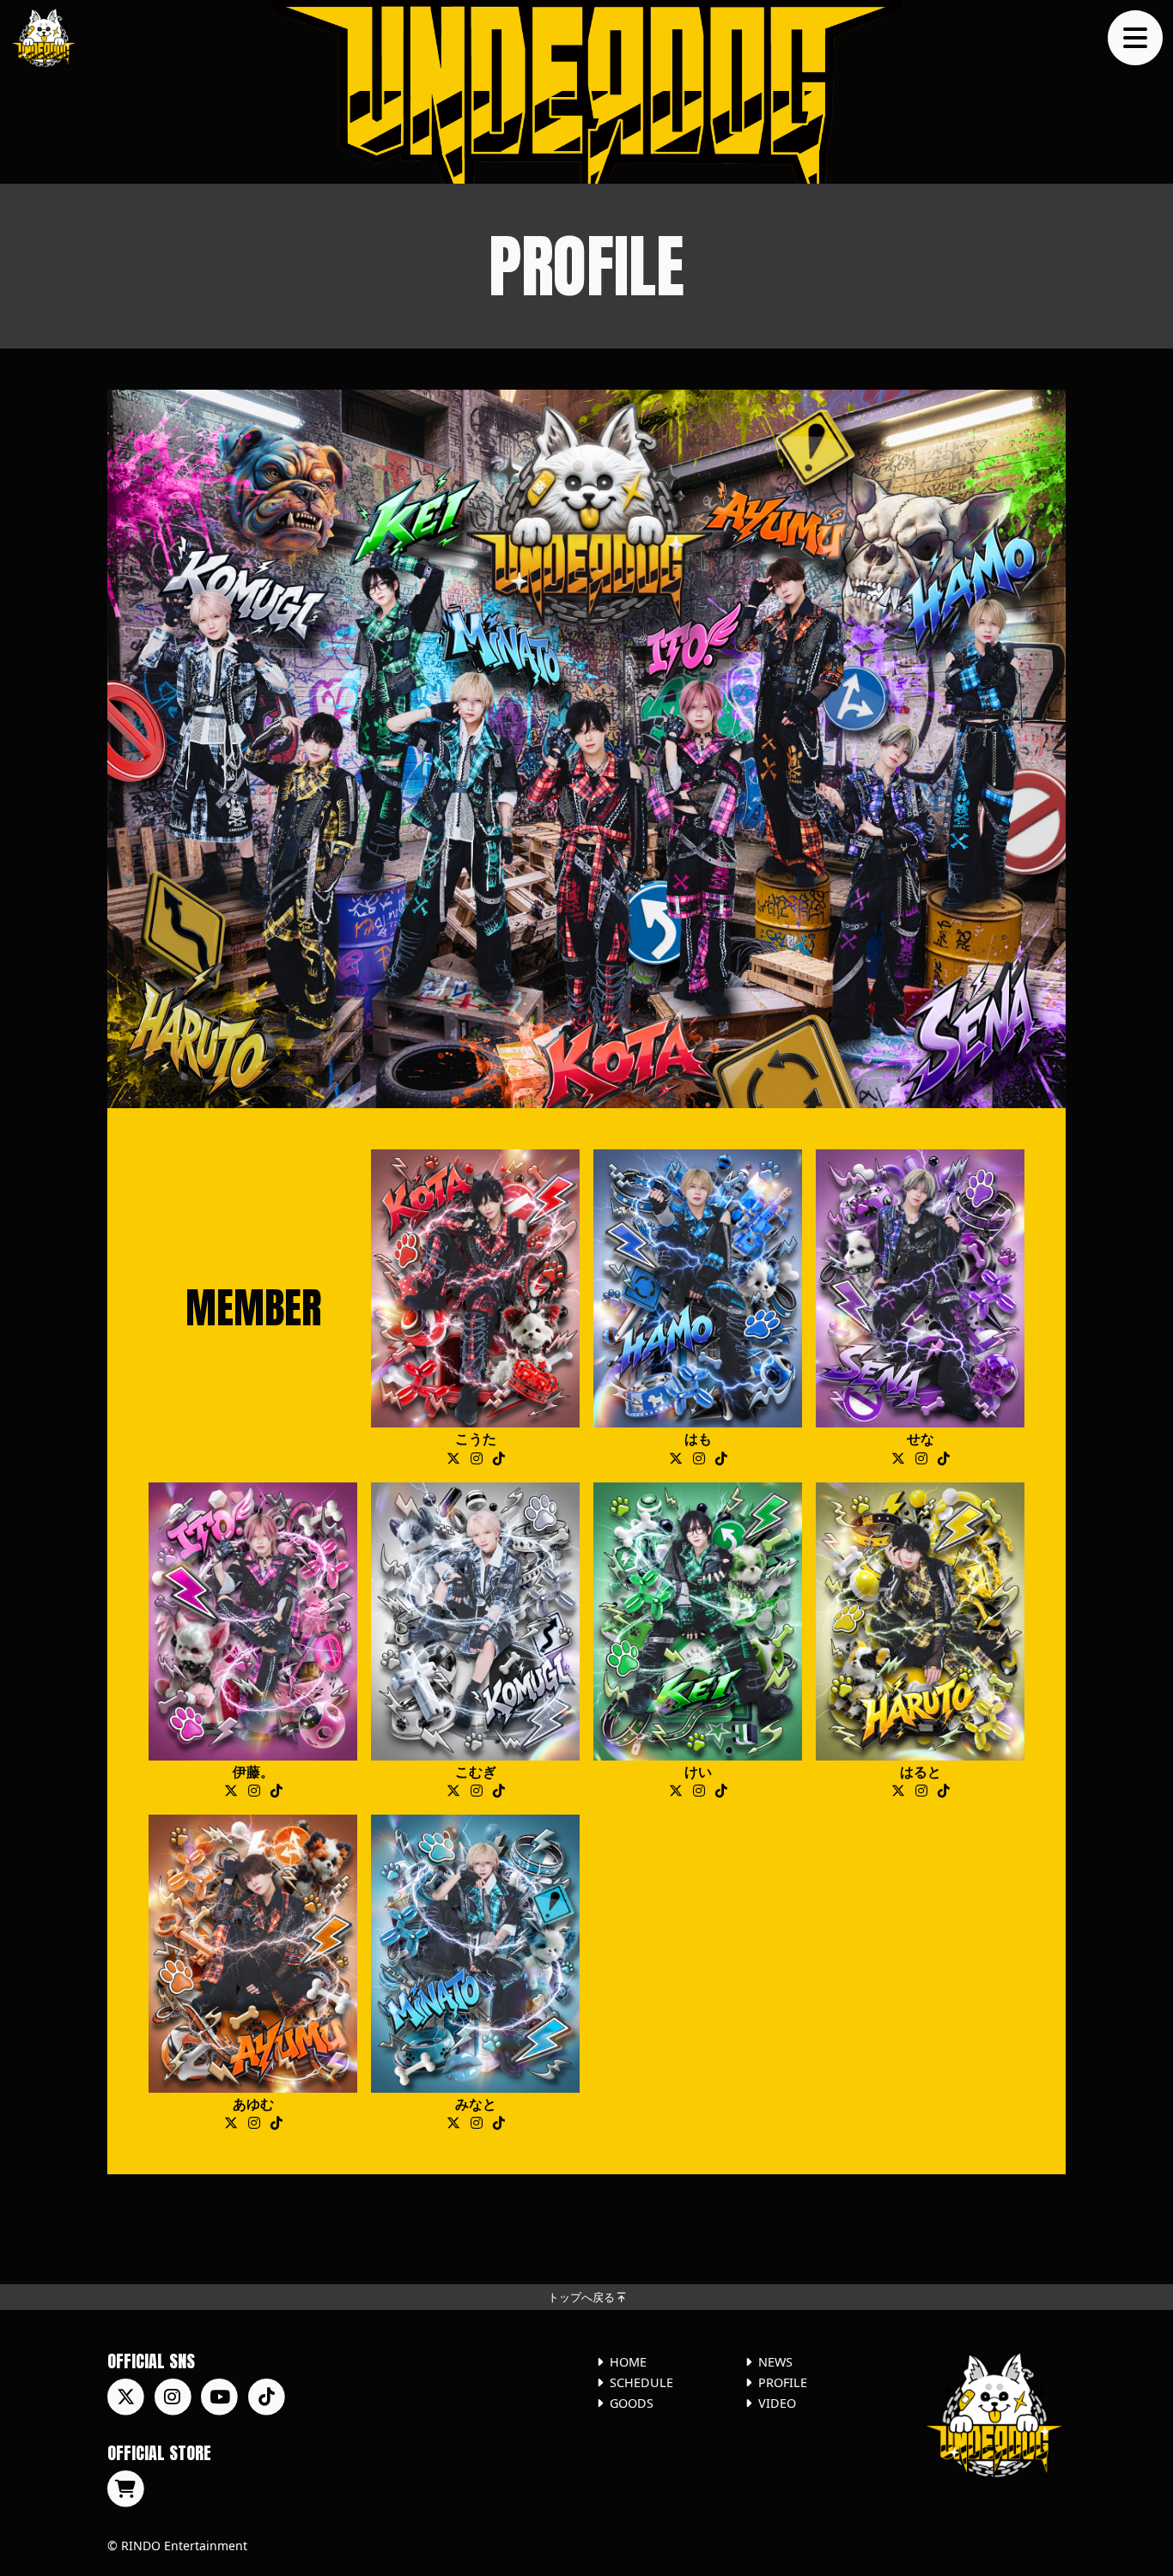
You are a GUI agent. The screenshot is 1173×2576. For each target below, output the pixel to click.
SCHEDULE (641, 2382)
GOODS (632, 2403)
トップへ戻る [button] (583, 2297)
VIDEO (777, 2403)
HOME (628, 2362)
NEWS (775, 2362)
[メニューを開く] (1135, 38)
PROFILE (783, 2382)
